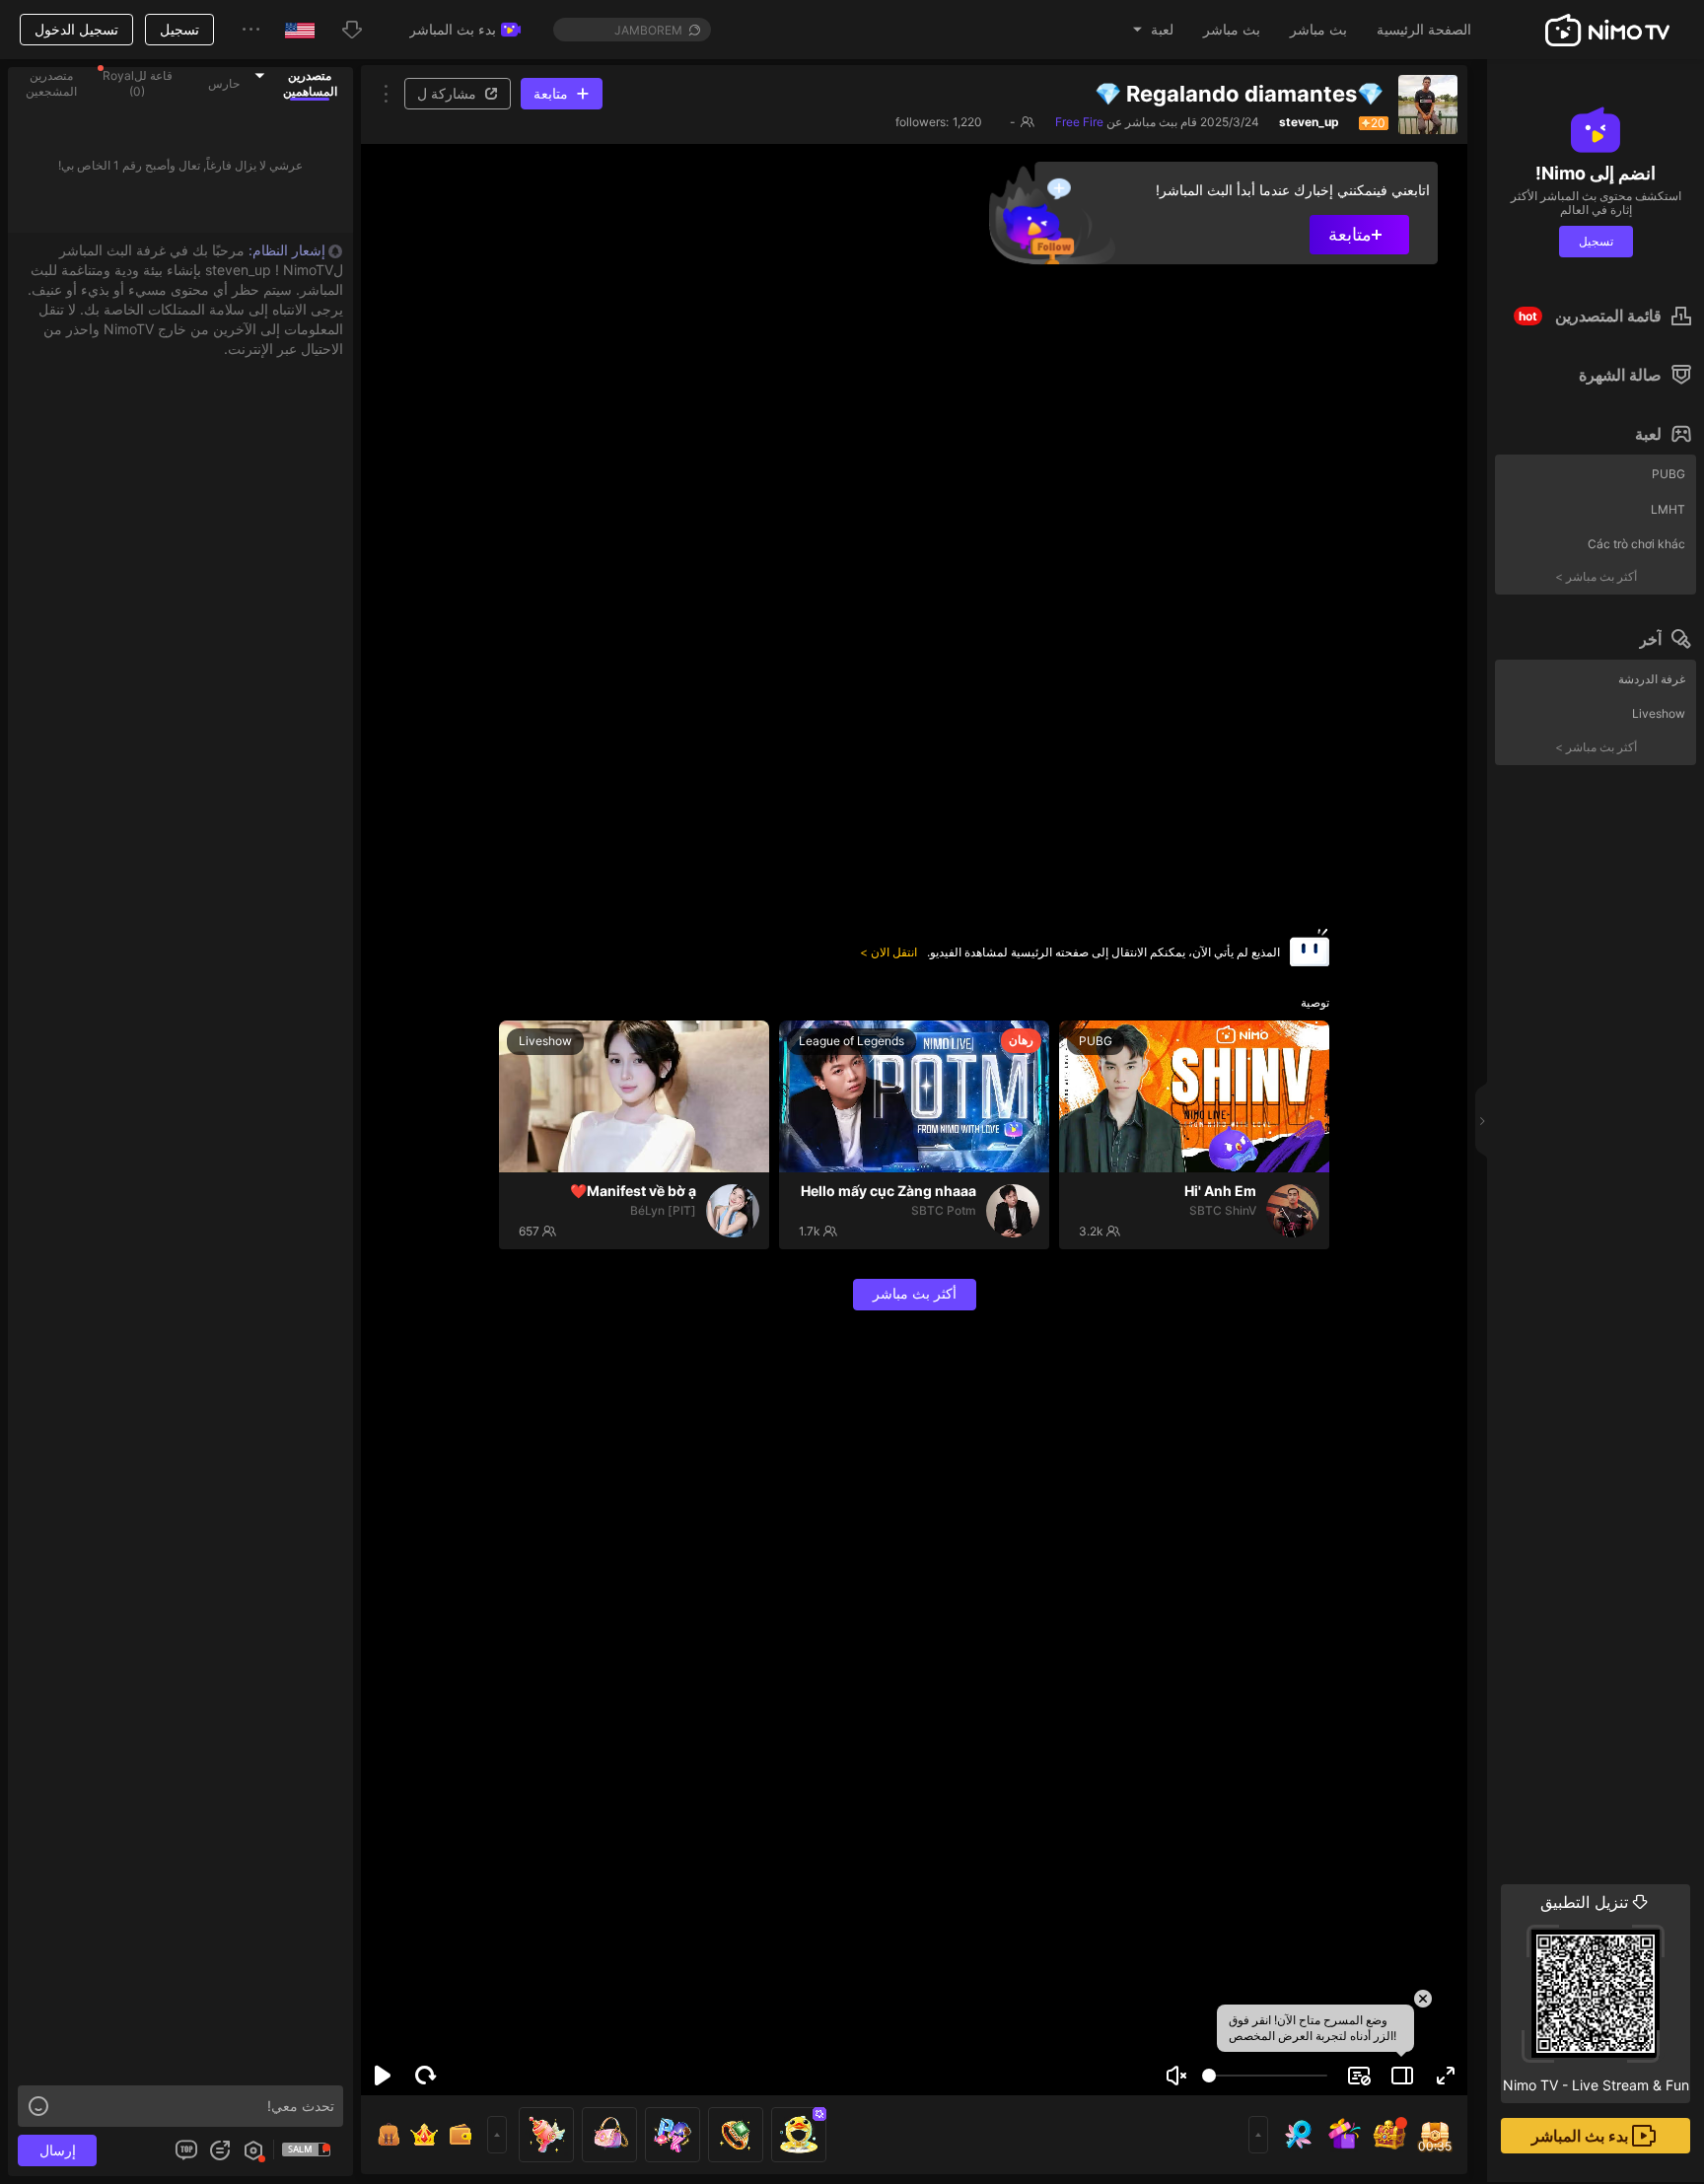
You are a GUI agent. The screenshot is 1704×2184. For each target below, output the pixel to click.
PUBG (1668, 474)
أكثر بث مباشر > (1596, 576)
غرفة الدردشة (1652, 679)
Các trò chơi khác (1636, 544)
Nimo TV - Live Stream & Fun (1596, 1993)
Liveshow (1659, 713)
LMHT (1668, 509)
